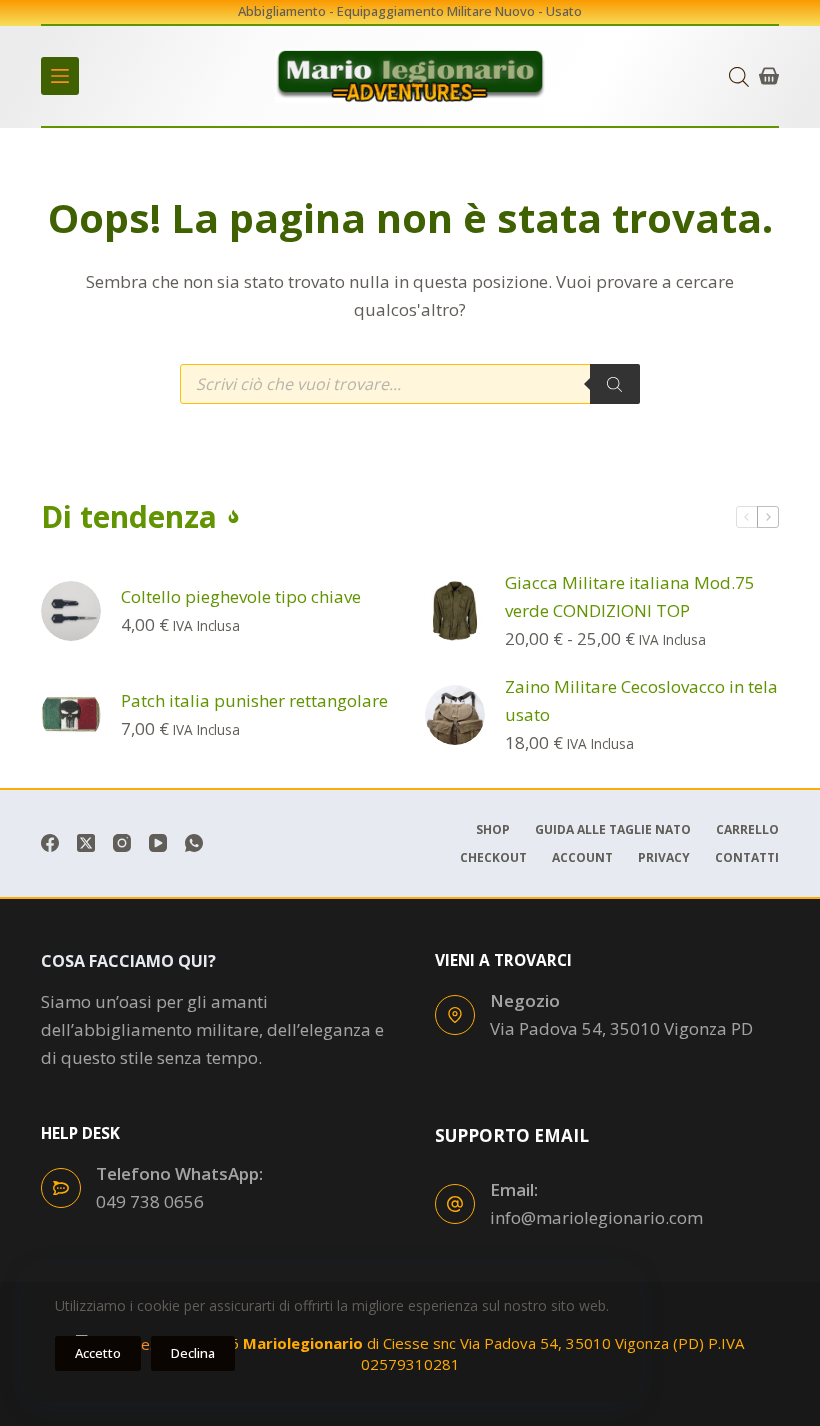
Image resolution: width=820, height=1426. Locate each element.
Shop (493, 830)
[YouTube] (158, 843)
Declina (193, 1353)
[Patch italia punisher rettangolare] (71, 715)
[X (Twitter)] (86, 843)
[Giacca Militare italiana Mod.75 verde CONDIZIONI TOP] (455, 611)
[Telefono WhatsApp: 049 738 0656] (61, 1188)
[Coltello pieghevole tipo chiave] (71, 611)
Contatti (747, 858)
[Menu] (60, 76)
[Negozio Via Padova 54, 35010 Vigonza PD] (455, 1015)
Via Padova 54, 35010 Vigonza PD (621, 1028)
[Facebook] (50, 843)
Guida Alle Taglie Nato (613, 830)
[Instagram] (122, 843)
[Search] (615, 384)
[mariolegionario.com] (410, 76)
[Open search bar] (739, 76)
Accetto (98, 1353)
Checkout (493, 858)
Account (582, 858)
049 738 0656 (150, 1201)
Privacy (664, 858)
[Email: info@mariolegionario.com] (455, 1204)
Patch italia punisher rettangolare (254, 700)
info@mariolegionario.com (596, 1217)
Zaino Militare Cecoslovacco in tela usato (641, 700)
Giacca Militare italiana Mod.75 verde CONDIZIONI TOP (630, 596)
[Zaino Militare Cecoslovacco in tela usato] (455, 715)
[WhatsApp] (194, 843)
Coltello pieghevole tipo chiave (241, 596)
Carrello (747, 830)
